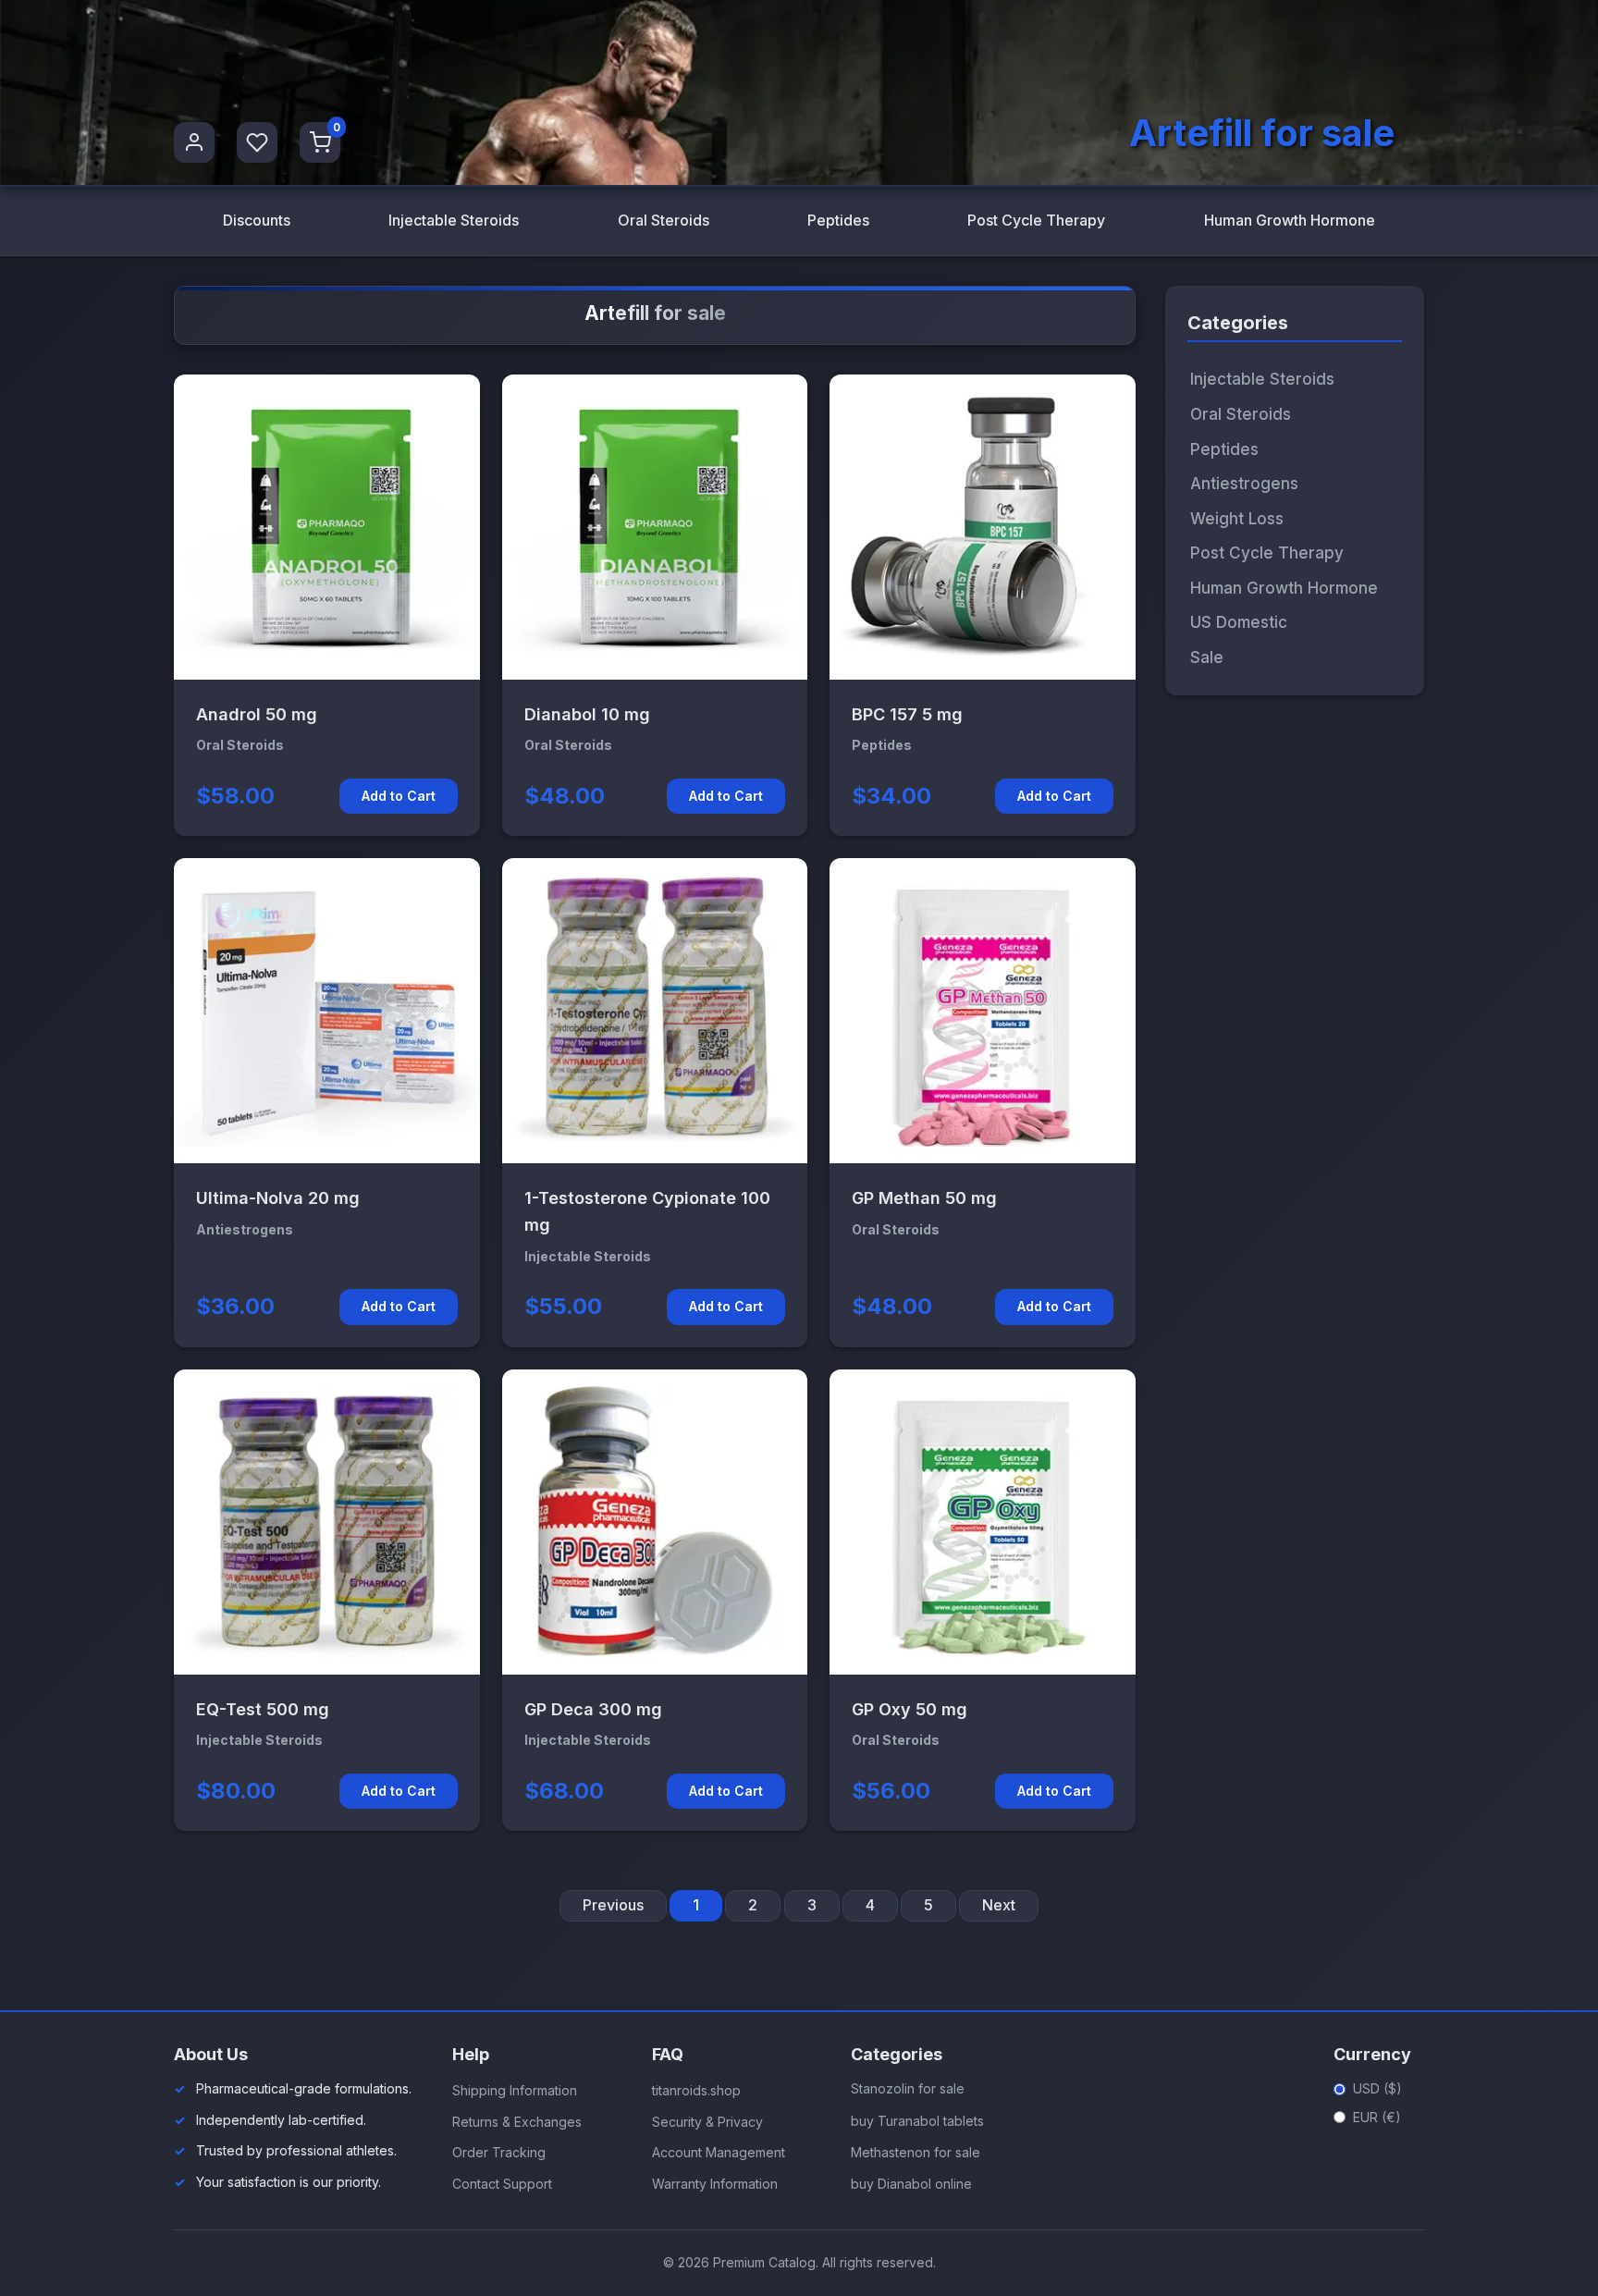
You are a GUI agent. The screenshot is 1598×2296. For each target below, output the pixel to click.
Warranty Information (715, 2184)
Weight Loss (1237, 518)
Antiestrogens (1244, 484)
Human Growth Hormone (1290, 220)
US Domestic (1239, 622)
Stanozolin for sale (908, 2088)
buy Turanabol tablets (917, 2121)
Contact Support (502, 2184)
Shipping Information (515, 2090)
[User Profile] (194, 142)
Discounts (257, 220)
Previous (613, 1905)
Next (999, 1905)
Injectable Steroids (454, 220)
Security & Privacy (707, 2122)
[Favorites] (257, 142)
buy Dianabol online (911, 2184)
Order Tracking (499, 2152)
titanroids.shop (696, 2090)
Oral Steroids (664, 220)
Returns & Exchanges (517, 2122)
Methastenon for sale (916, 2152)
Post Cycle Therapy (1036, 220)
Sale (1207, 657)
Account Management (719, 2152)
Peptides (838, 220)
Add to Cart (399, 796)
